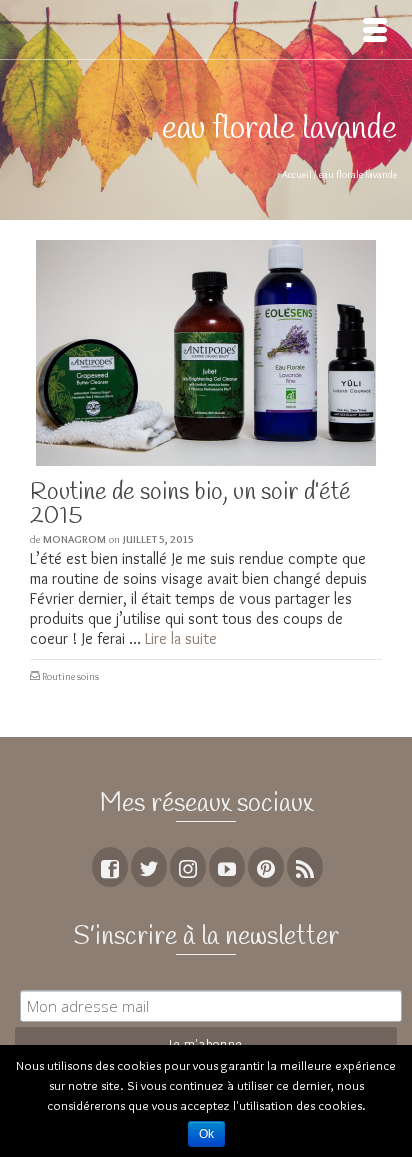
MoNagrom (74, 539)
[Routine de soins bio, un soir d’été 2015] (206, 353)
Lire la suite (181, 638)
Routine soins (70, 676)
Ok (206, 1134)
